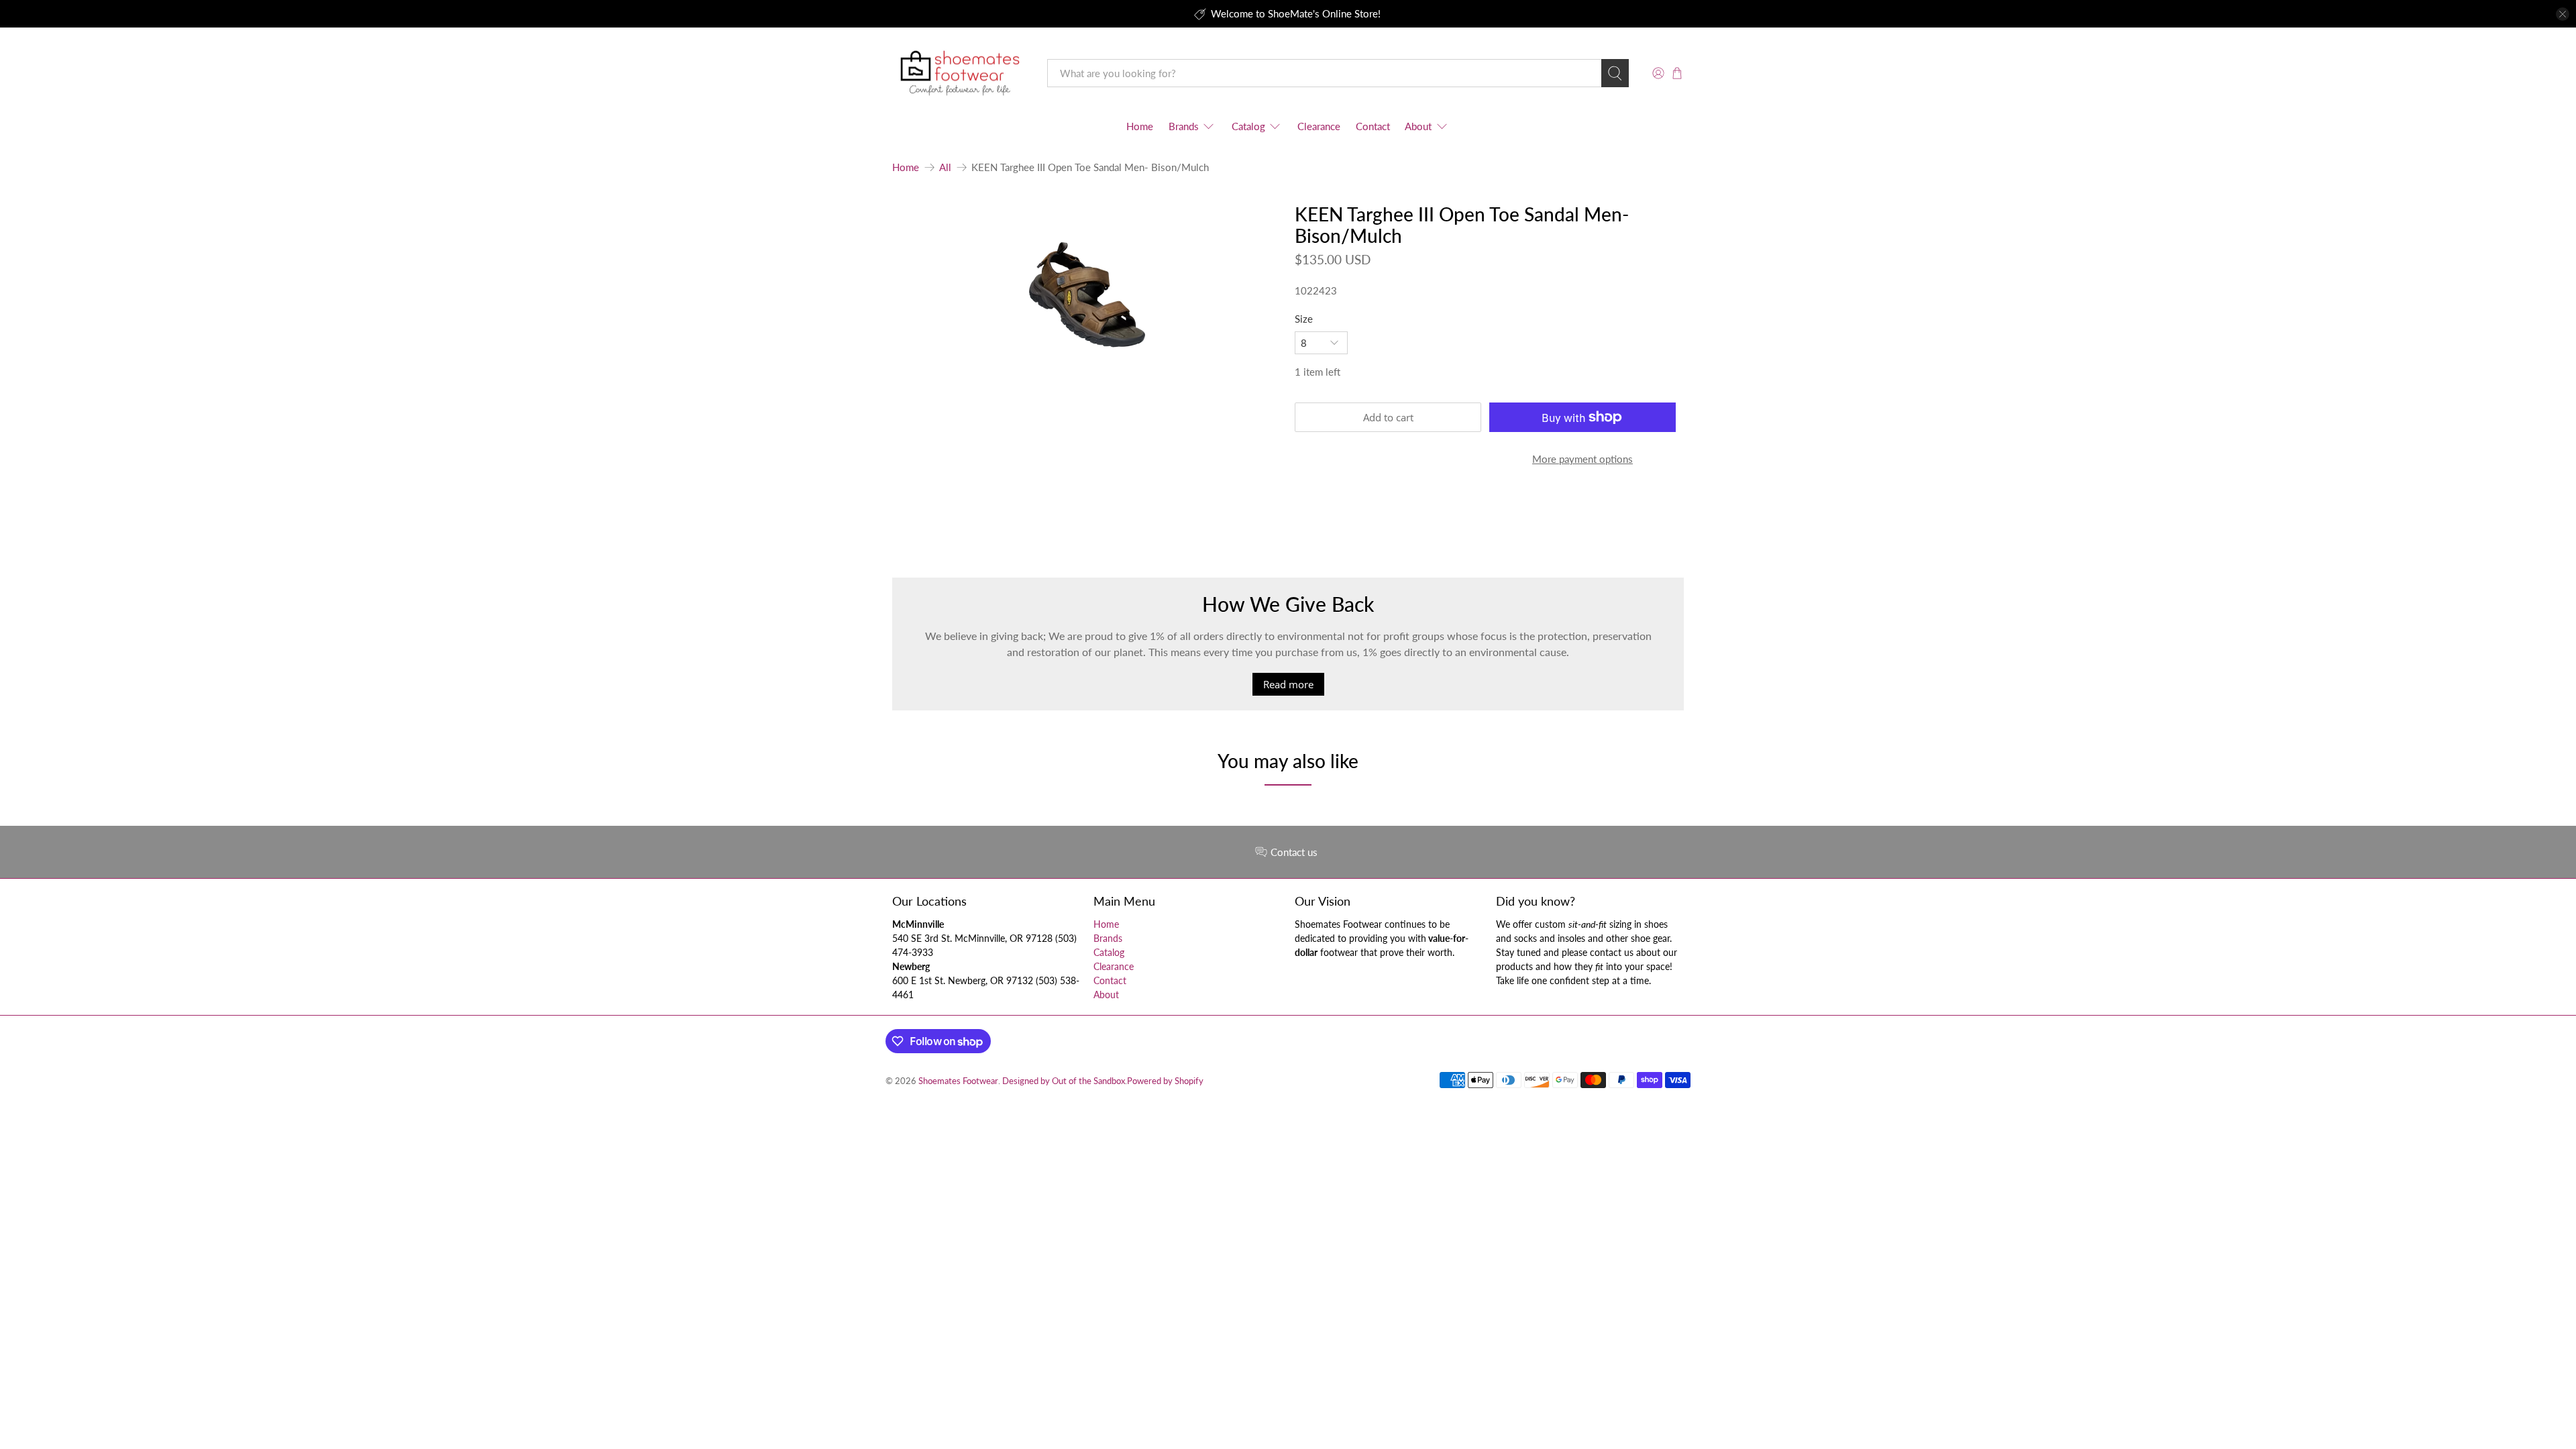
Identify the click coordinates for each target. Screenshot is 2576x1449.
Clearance (1319, 126)
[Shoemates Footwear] (960, 73)
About (1418, 126)
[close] (2563, 14)
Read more (1288, 684)
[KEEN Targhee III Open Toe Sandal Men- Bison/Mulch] (1087, 295)
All (945, 167)
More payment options (1582, 459)
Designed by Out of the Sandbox (1064, 1081)
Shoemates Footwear (958, 1081)
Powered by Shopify (1165, 1081)
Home (1140, 126)
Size (1304, 319)
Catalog (1248, 126)
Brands (1184, 126)
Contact (1373, 126)
